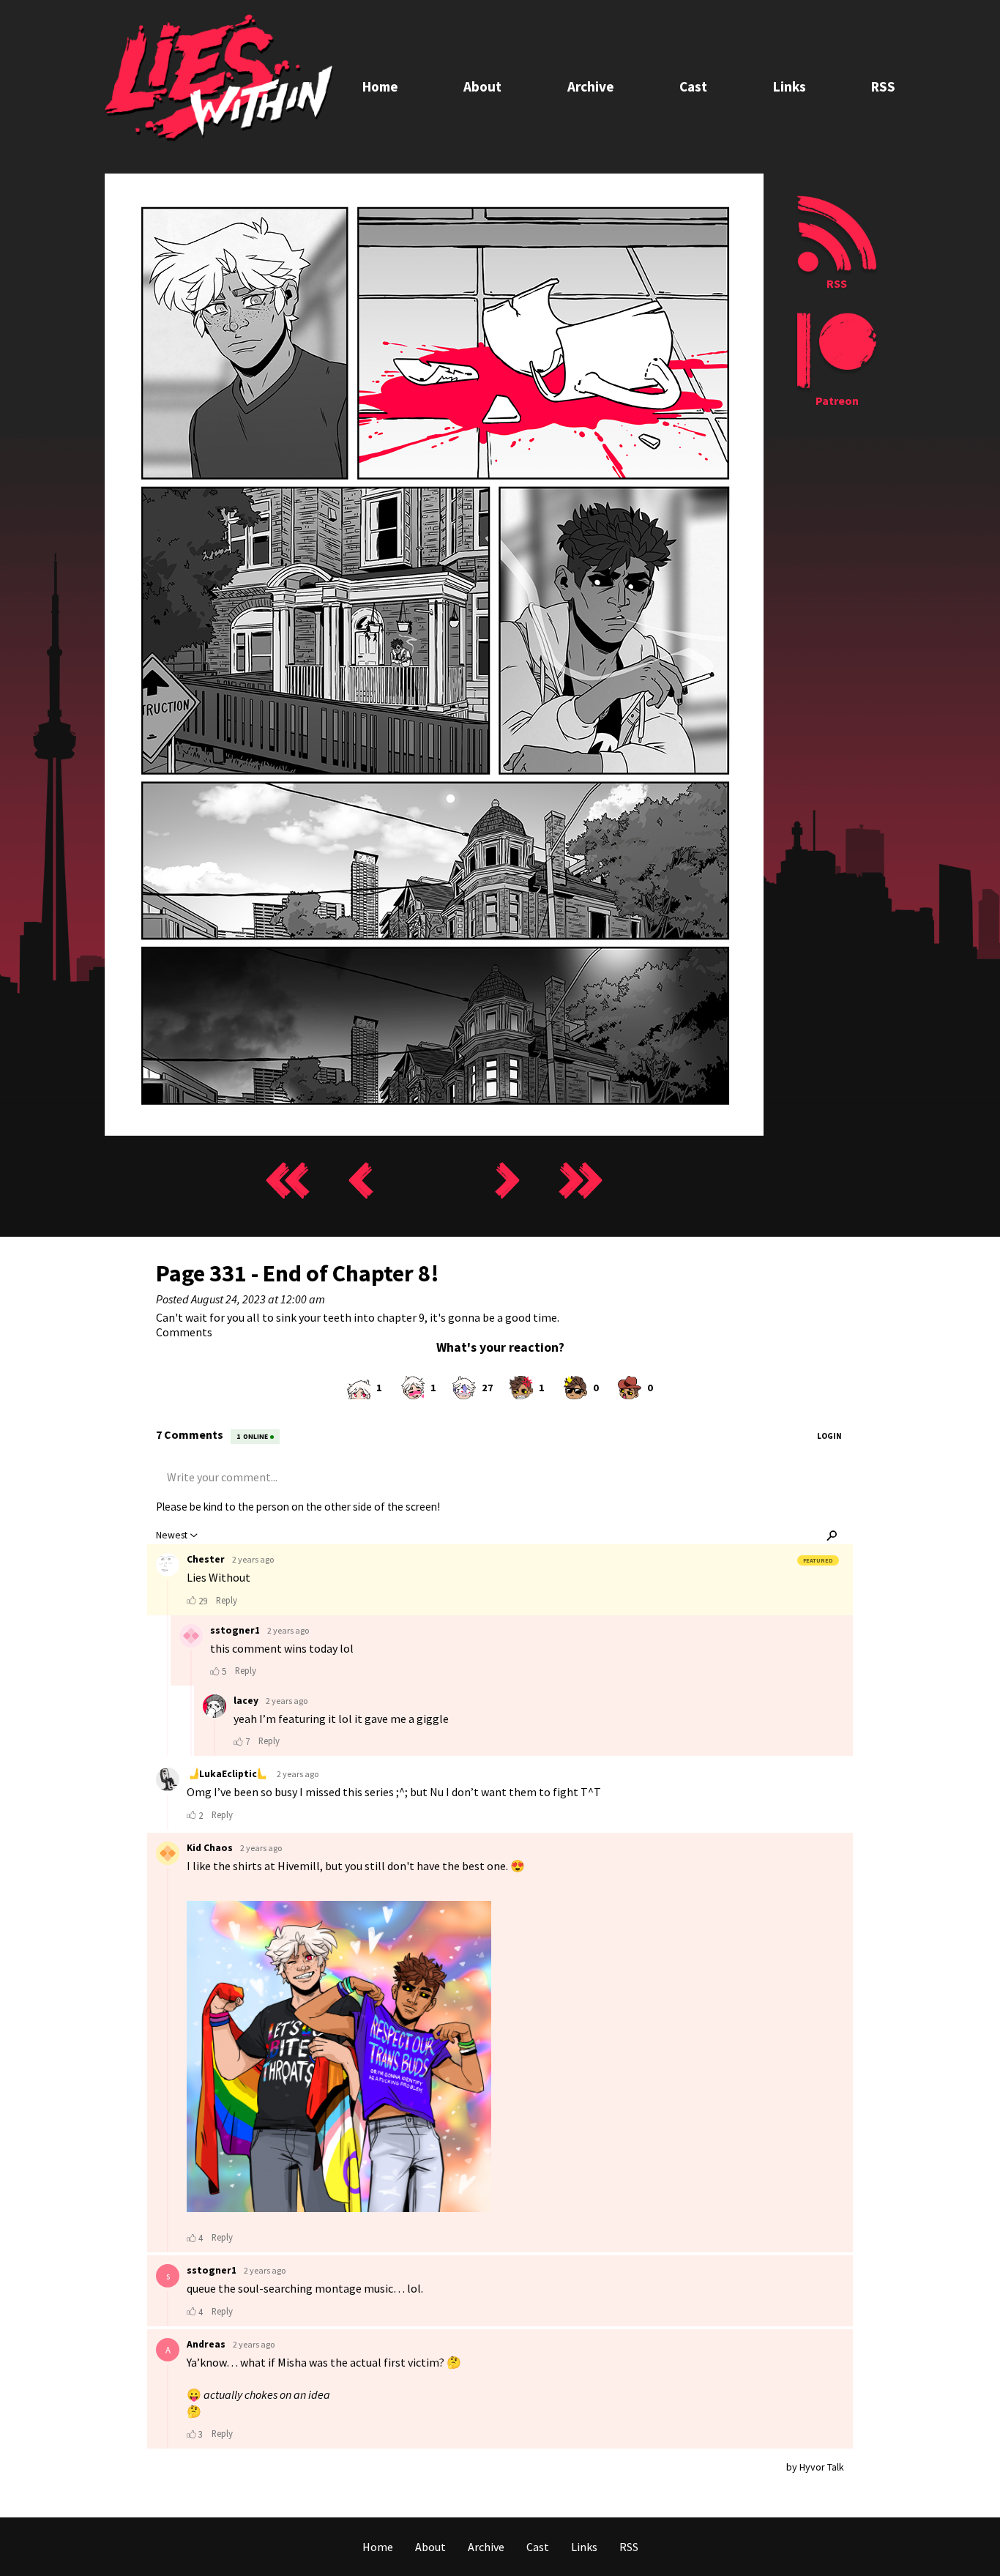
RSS (883, 86)
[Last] (581, 1181)
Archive (591, 86)
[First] (288, 1181)
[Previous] (361, 1181)
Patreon (837, 401)
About (482, 86)
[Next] (507, 1181)
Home (380, 86)
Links (790, 86)
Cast (693, 86)
